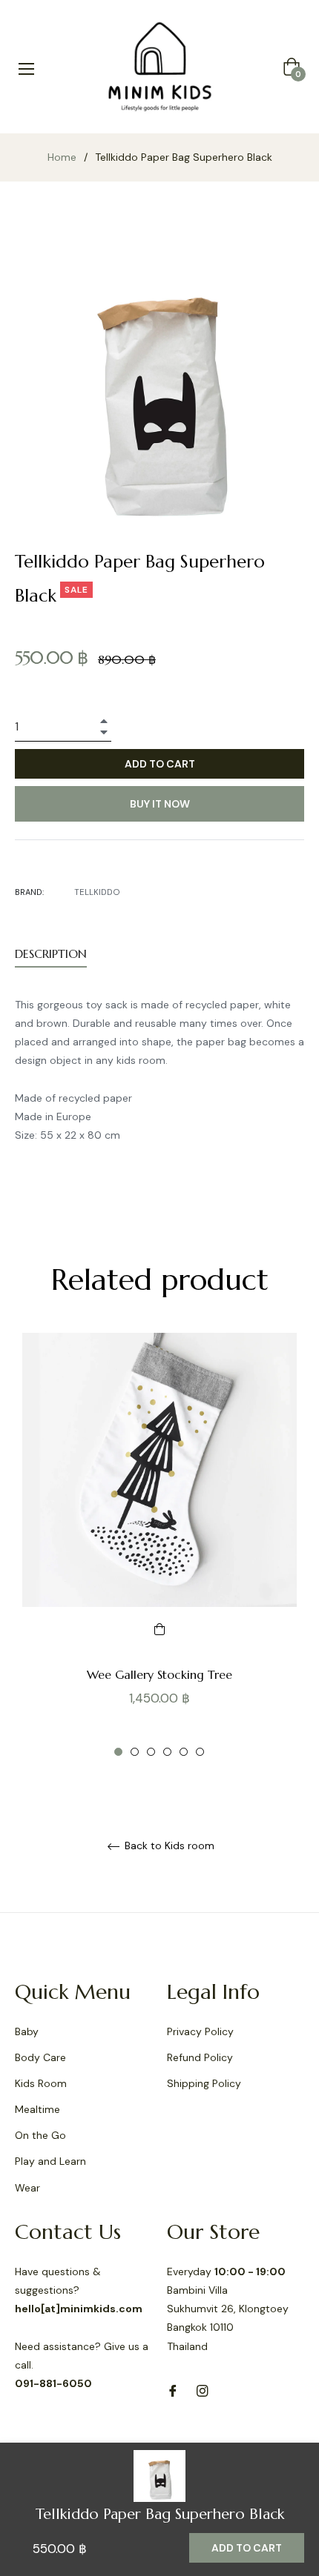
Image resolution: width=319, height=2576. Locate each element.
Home (62, 157)
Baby (27, 2031)
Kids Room (41, 2083)
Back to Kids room (168, 1846)
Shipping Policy (204, 2083)
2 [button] (135, 1752)
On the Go (40, 2135)
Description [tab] (51, 953)
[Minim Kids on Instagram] (203, 2390)
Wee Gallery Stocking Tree (159, 1674)
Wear (27, 2188)
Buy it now (160, 804)
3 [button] (151, 1752)
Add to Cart (247, 2548)
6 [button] (200, 1752)
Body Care (40, 2057)
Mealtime (37, 2109)
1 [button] (118, 1752)
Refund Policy (200, 2057)
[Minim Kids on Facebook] (173, 2390)
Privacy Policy (200, 2031)
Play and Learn (50, 2161)
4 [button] (167, 1752)
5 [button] (184, 1752)
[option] (159, 1545)
